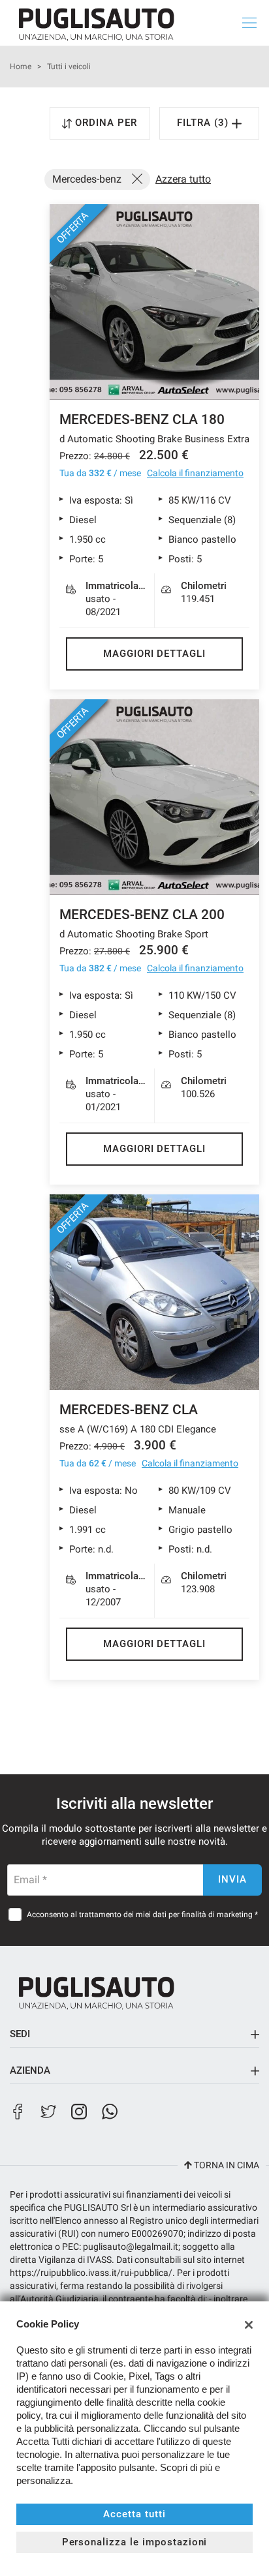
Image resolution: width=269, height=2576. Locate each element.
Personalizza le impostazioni (135, 2542)
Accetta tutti (134, 2514)
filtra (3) (204, 123)
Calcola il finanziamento (195, 473)
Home (21, 67)
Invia (232, 1879)
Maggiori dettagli (154, 654)
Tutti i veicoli (69, 67)
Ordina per (106, 123)
